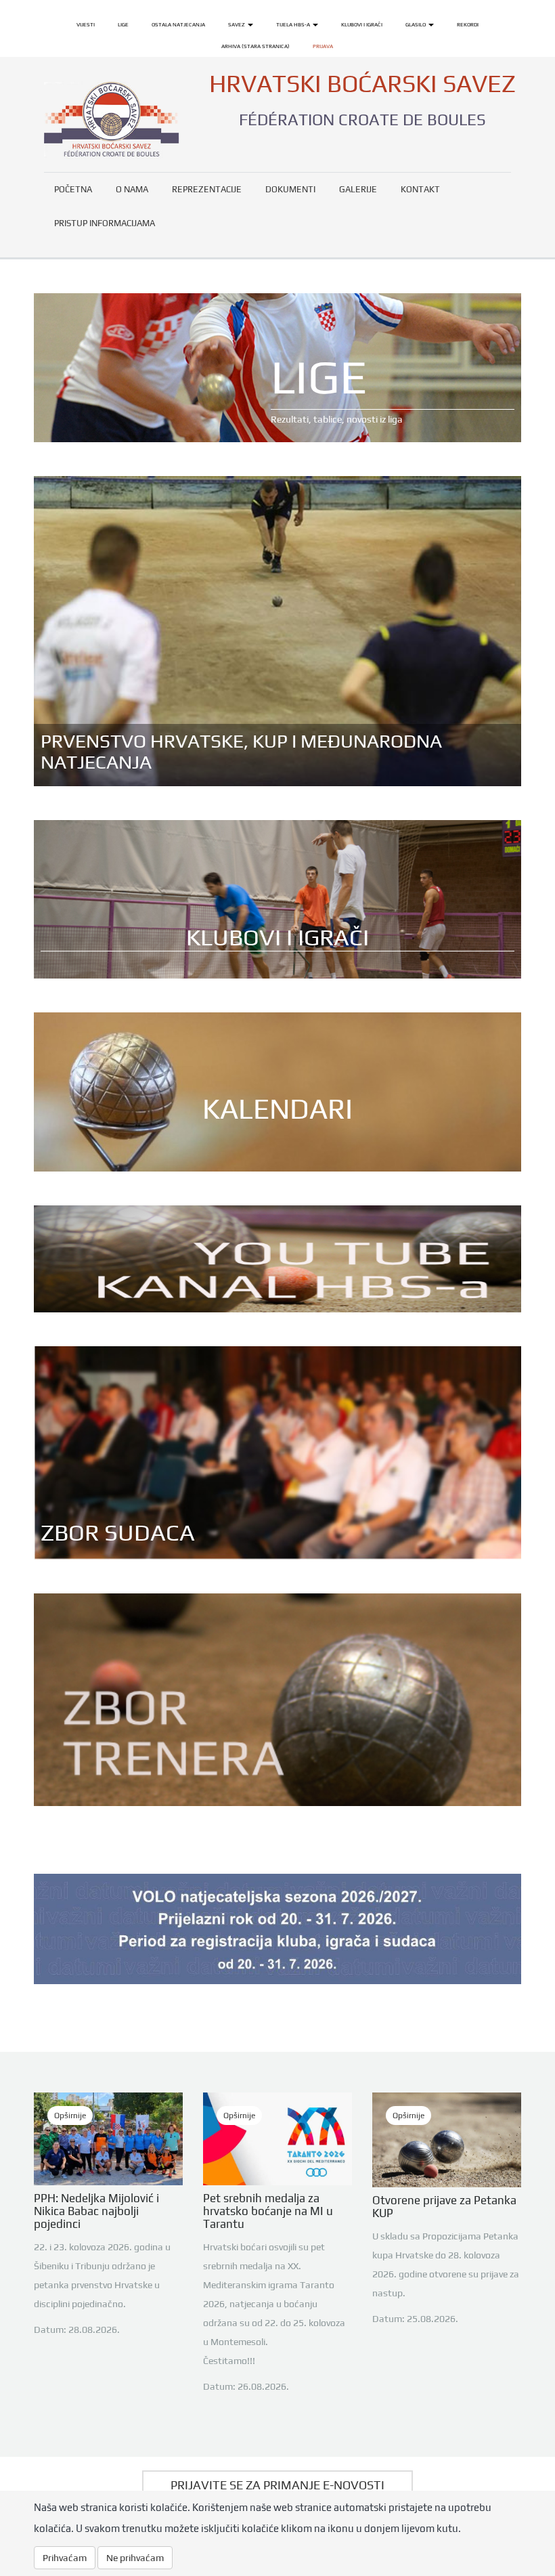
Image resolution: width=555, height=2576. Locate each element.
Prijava (323, 46)
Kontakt (420, 189)
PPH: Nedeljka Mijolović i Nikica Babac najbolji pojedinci (96, 2211)
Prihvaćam (65, 2558)
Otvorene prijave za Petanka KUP (444, 2207)
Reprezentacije (207, 189)
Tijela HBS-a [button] (294, 24)
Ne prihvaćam (135, 2558)
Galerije (358, 189)
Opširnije (70, 2116)
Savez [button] (237, 24)
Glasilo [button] (416, 24)
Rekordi (468, 24)
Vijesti (86, 24)
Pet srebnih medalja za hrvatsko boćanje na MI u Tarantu (268, 2211)
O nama (132, 189)
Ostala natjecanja (178, 24)
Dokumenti (290, 189)
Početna (73, 189)
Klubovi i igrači (362, 24)
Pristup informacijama (105, 223)
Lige (123, 24)
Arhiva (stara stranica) (256, 46)
